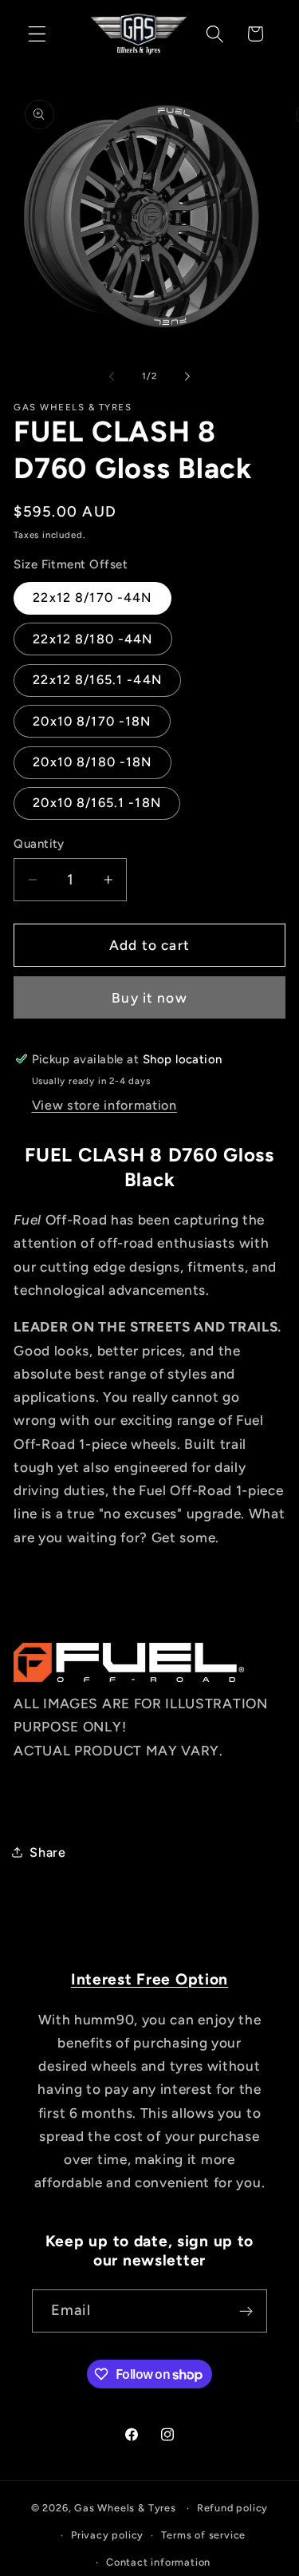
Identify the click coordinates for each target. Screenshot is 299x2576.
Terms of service (203, 2535)
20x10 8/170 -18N (92, 721)
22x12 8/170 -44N (92, 598)
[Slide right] (187, 376)
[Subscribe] (246, 2311)
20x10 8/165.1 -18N (97, 803)
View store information (104, 1105)
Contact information (158, 2562)
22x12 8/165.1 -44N (97, 680)
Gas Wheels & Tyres (125, 2508)
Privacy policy (107, 2535)
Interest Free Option (149, 1979)
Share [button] (47, 1852)
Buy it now (149, 998)
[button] (37, 34)
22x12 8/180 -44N (92, 639)
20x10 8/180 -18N (92, 762)
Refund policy (232, 2508)
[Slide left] (112, 376)
